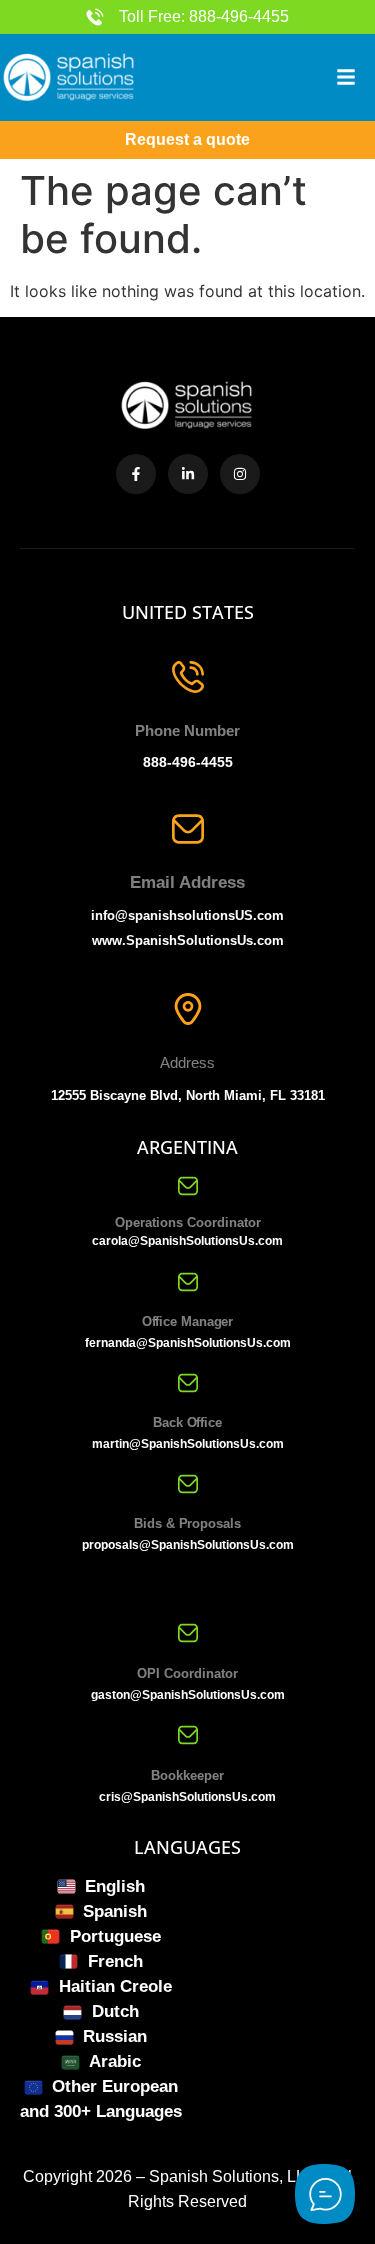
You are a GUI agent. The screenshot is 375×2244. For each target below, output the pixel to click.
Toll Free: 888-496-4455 (204, 16)
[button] (346, 77)
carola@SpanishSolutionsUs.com (187, 1241)
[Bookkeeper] (188, 1735)
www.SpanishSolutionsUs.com (188, 940)
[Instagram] (240, 474)
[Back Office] (188, 1383)
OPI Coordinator (187, 1673)
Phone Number (187, 730)
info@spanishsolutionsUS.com (187, 915)
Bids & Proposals (187, 1523)
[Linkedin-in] (188, 474)
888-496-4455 (188, 762)
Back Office (187, 1422)
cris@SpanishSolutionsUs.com (187, 1797)
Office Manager (188, 1321)
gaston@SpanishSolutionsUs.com (188, 1695)
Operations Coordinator (188, 1222)
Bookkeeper (187, 1775)
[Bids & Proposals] (188, 1484)
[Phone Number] (188, 677)
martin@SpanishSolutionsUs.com (188, 1444)
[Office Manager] (188, 1282)
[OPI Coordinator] (188, 1633)
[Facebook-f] (136, 474)
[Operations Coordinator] (188, 1186)
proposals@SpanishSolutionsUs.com (188, 1545)
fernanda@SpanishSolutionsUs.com (188, 1343)
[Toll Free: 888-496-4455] (95, 17)
